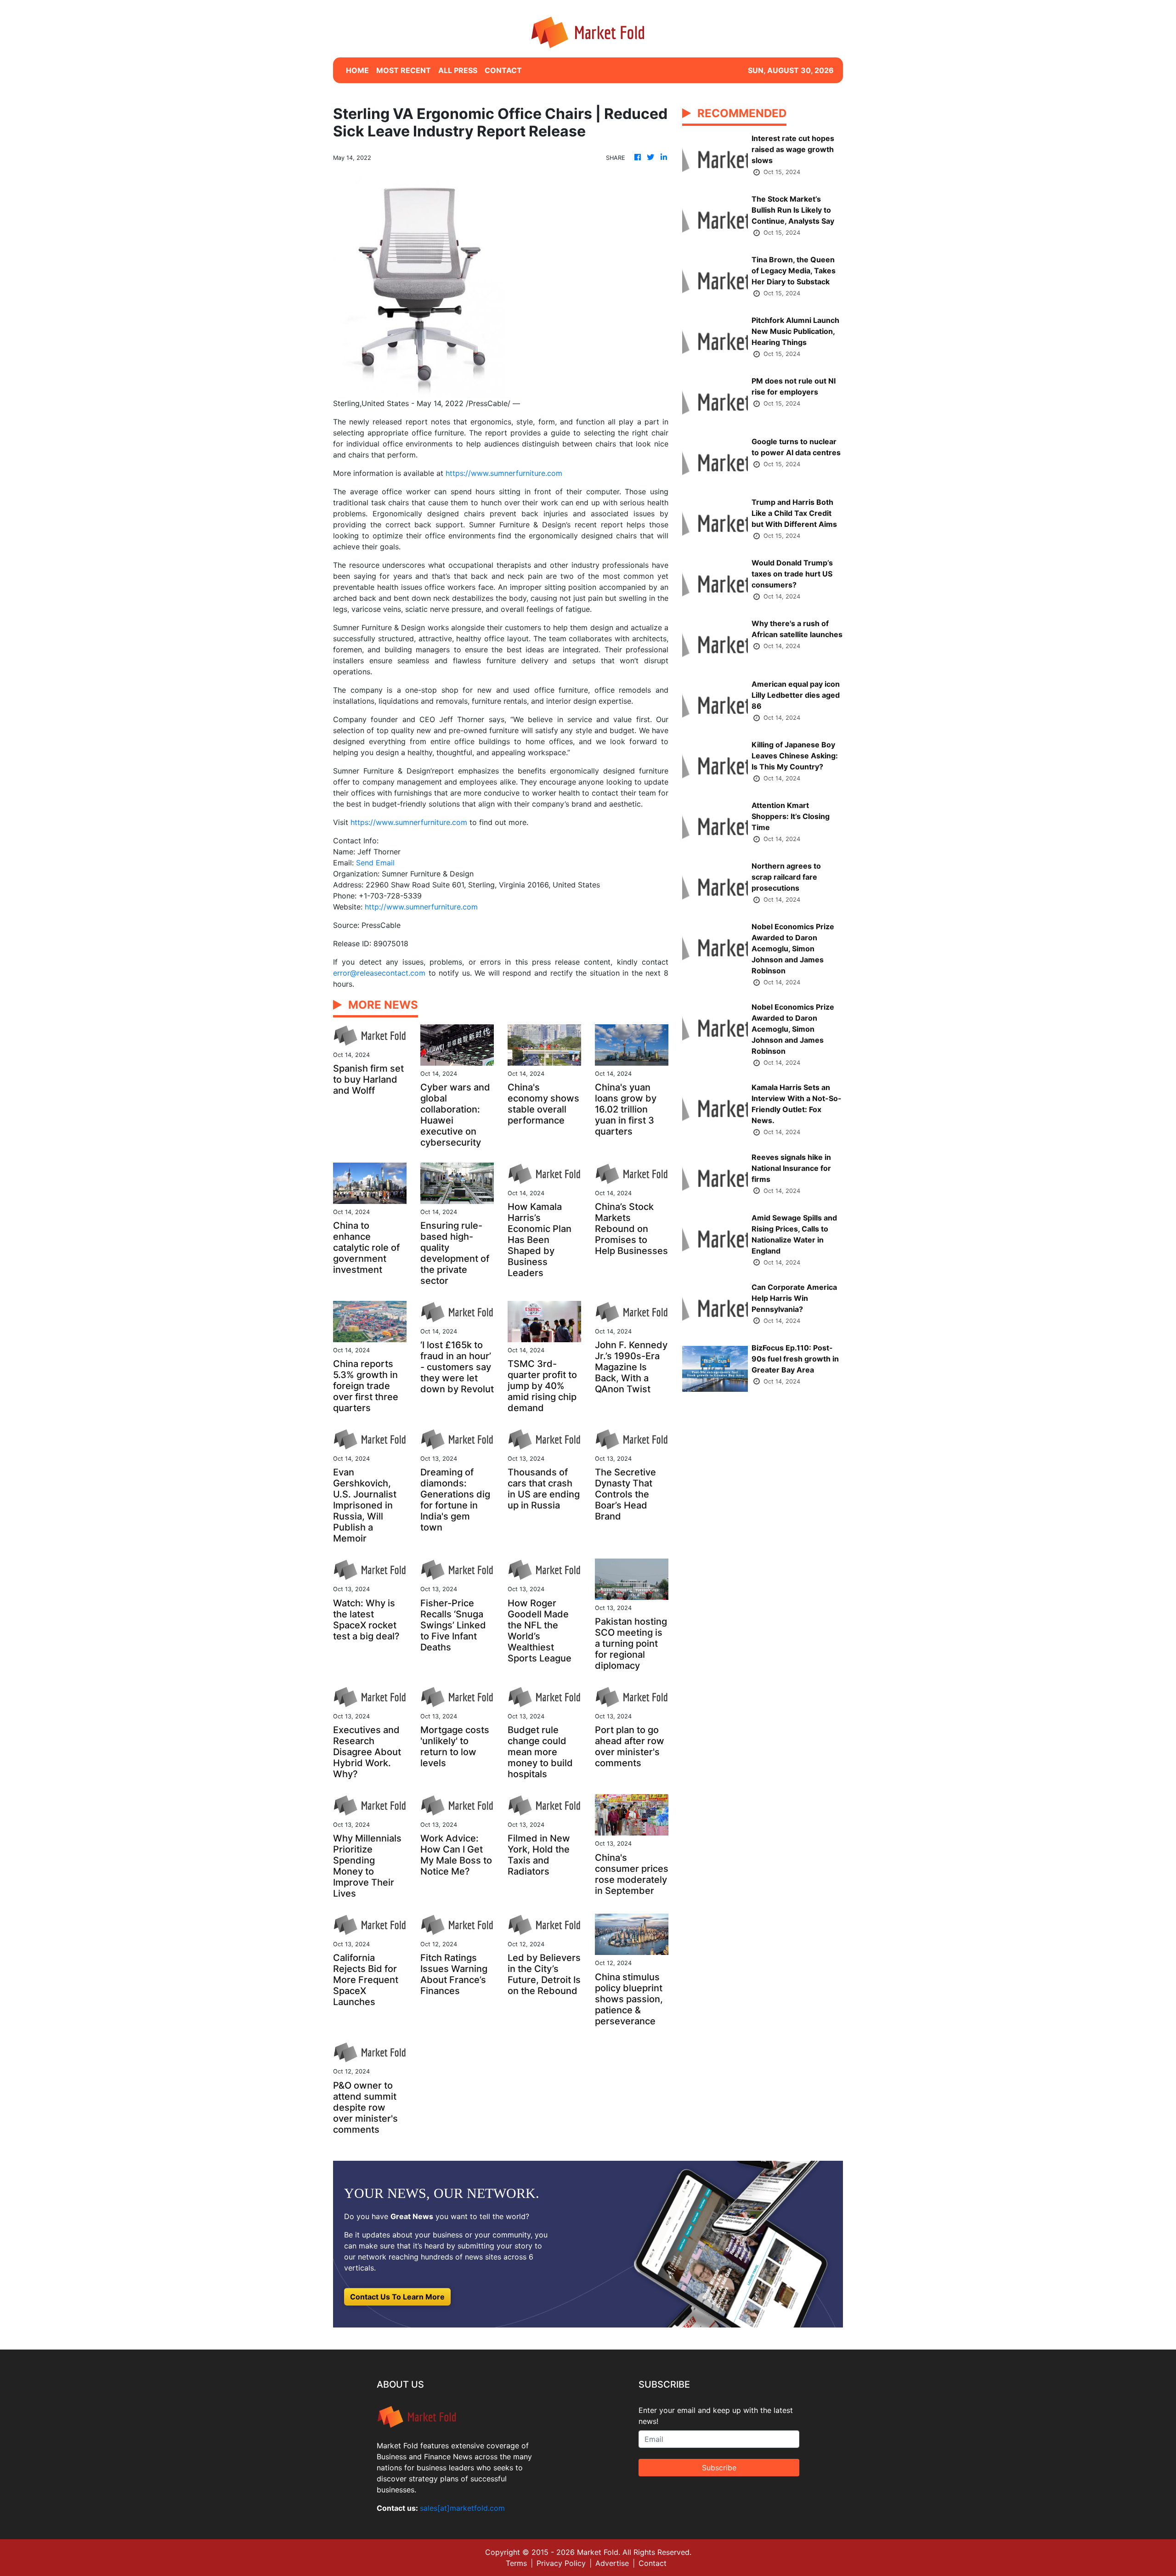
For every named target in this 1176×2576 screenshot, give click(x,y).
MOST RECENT (404, 70)
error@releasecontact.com (379, 973)
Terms (516, 2563)
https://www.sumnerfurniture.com (504, 473)
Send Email (375, 863)
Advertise (612, 2563)
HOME (357, 70)
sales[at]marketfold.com (462, 2508)
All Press (458, 70)
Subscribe (719, 2468)
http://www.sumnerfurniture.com (421, 907)
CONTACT (503, 70)
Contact (653, 2563)
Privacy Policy (561, 2563)
